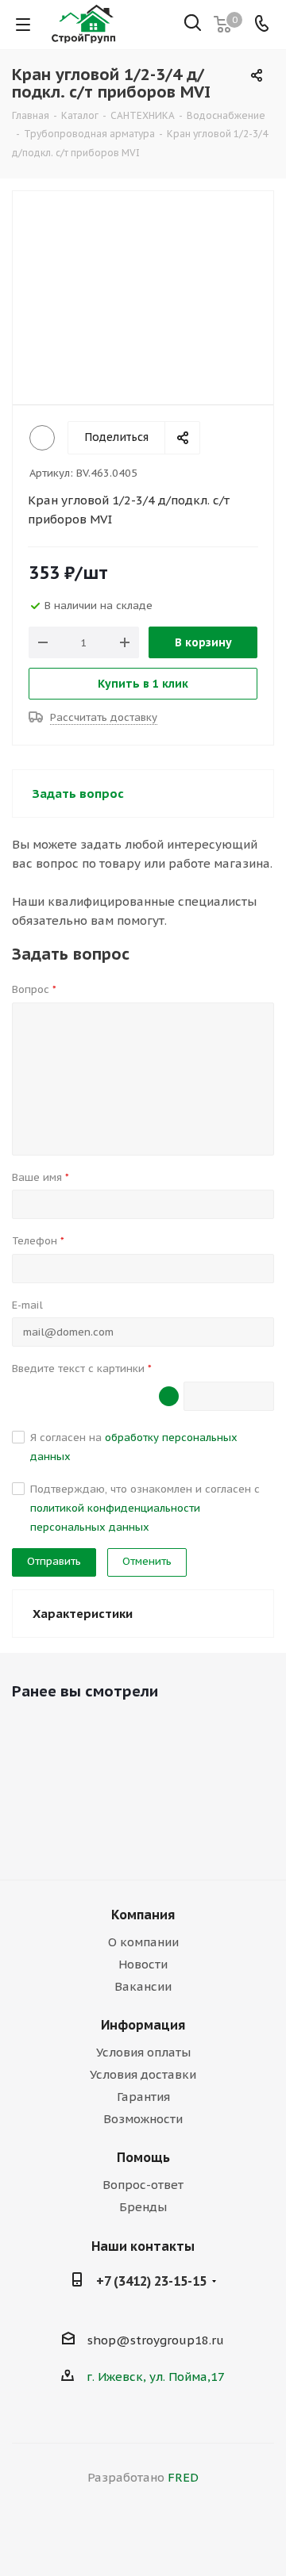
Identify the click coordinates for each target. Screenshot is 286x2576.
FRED (183, 2477)
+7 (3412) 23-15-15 (151, 2281)
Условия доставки (143, 2074)
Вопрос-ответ (143, 2185)
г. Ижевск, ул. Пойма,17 (156, 2377)
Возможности (143, 2119)
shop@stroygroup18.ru (156, 2340)
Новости (143, 1964)
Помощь (143, 2157)
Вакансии (143, 1986)
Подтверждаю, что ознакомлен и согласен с (145, 1508)
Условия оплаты (143, 2052)
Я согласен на (134, 1447)
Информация (143, 2025)
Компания (143, 1915)
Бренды (143, 2207)
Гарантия (143, 2097)
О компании (143, 1942)
